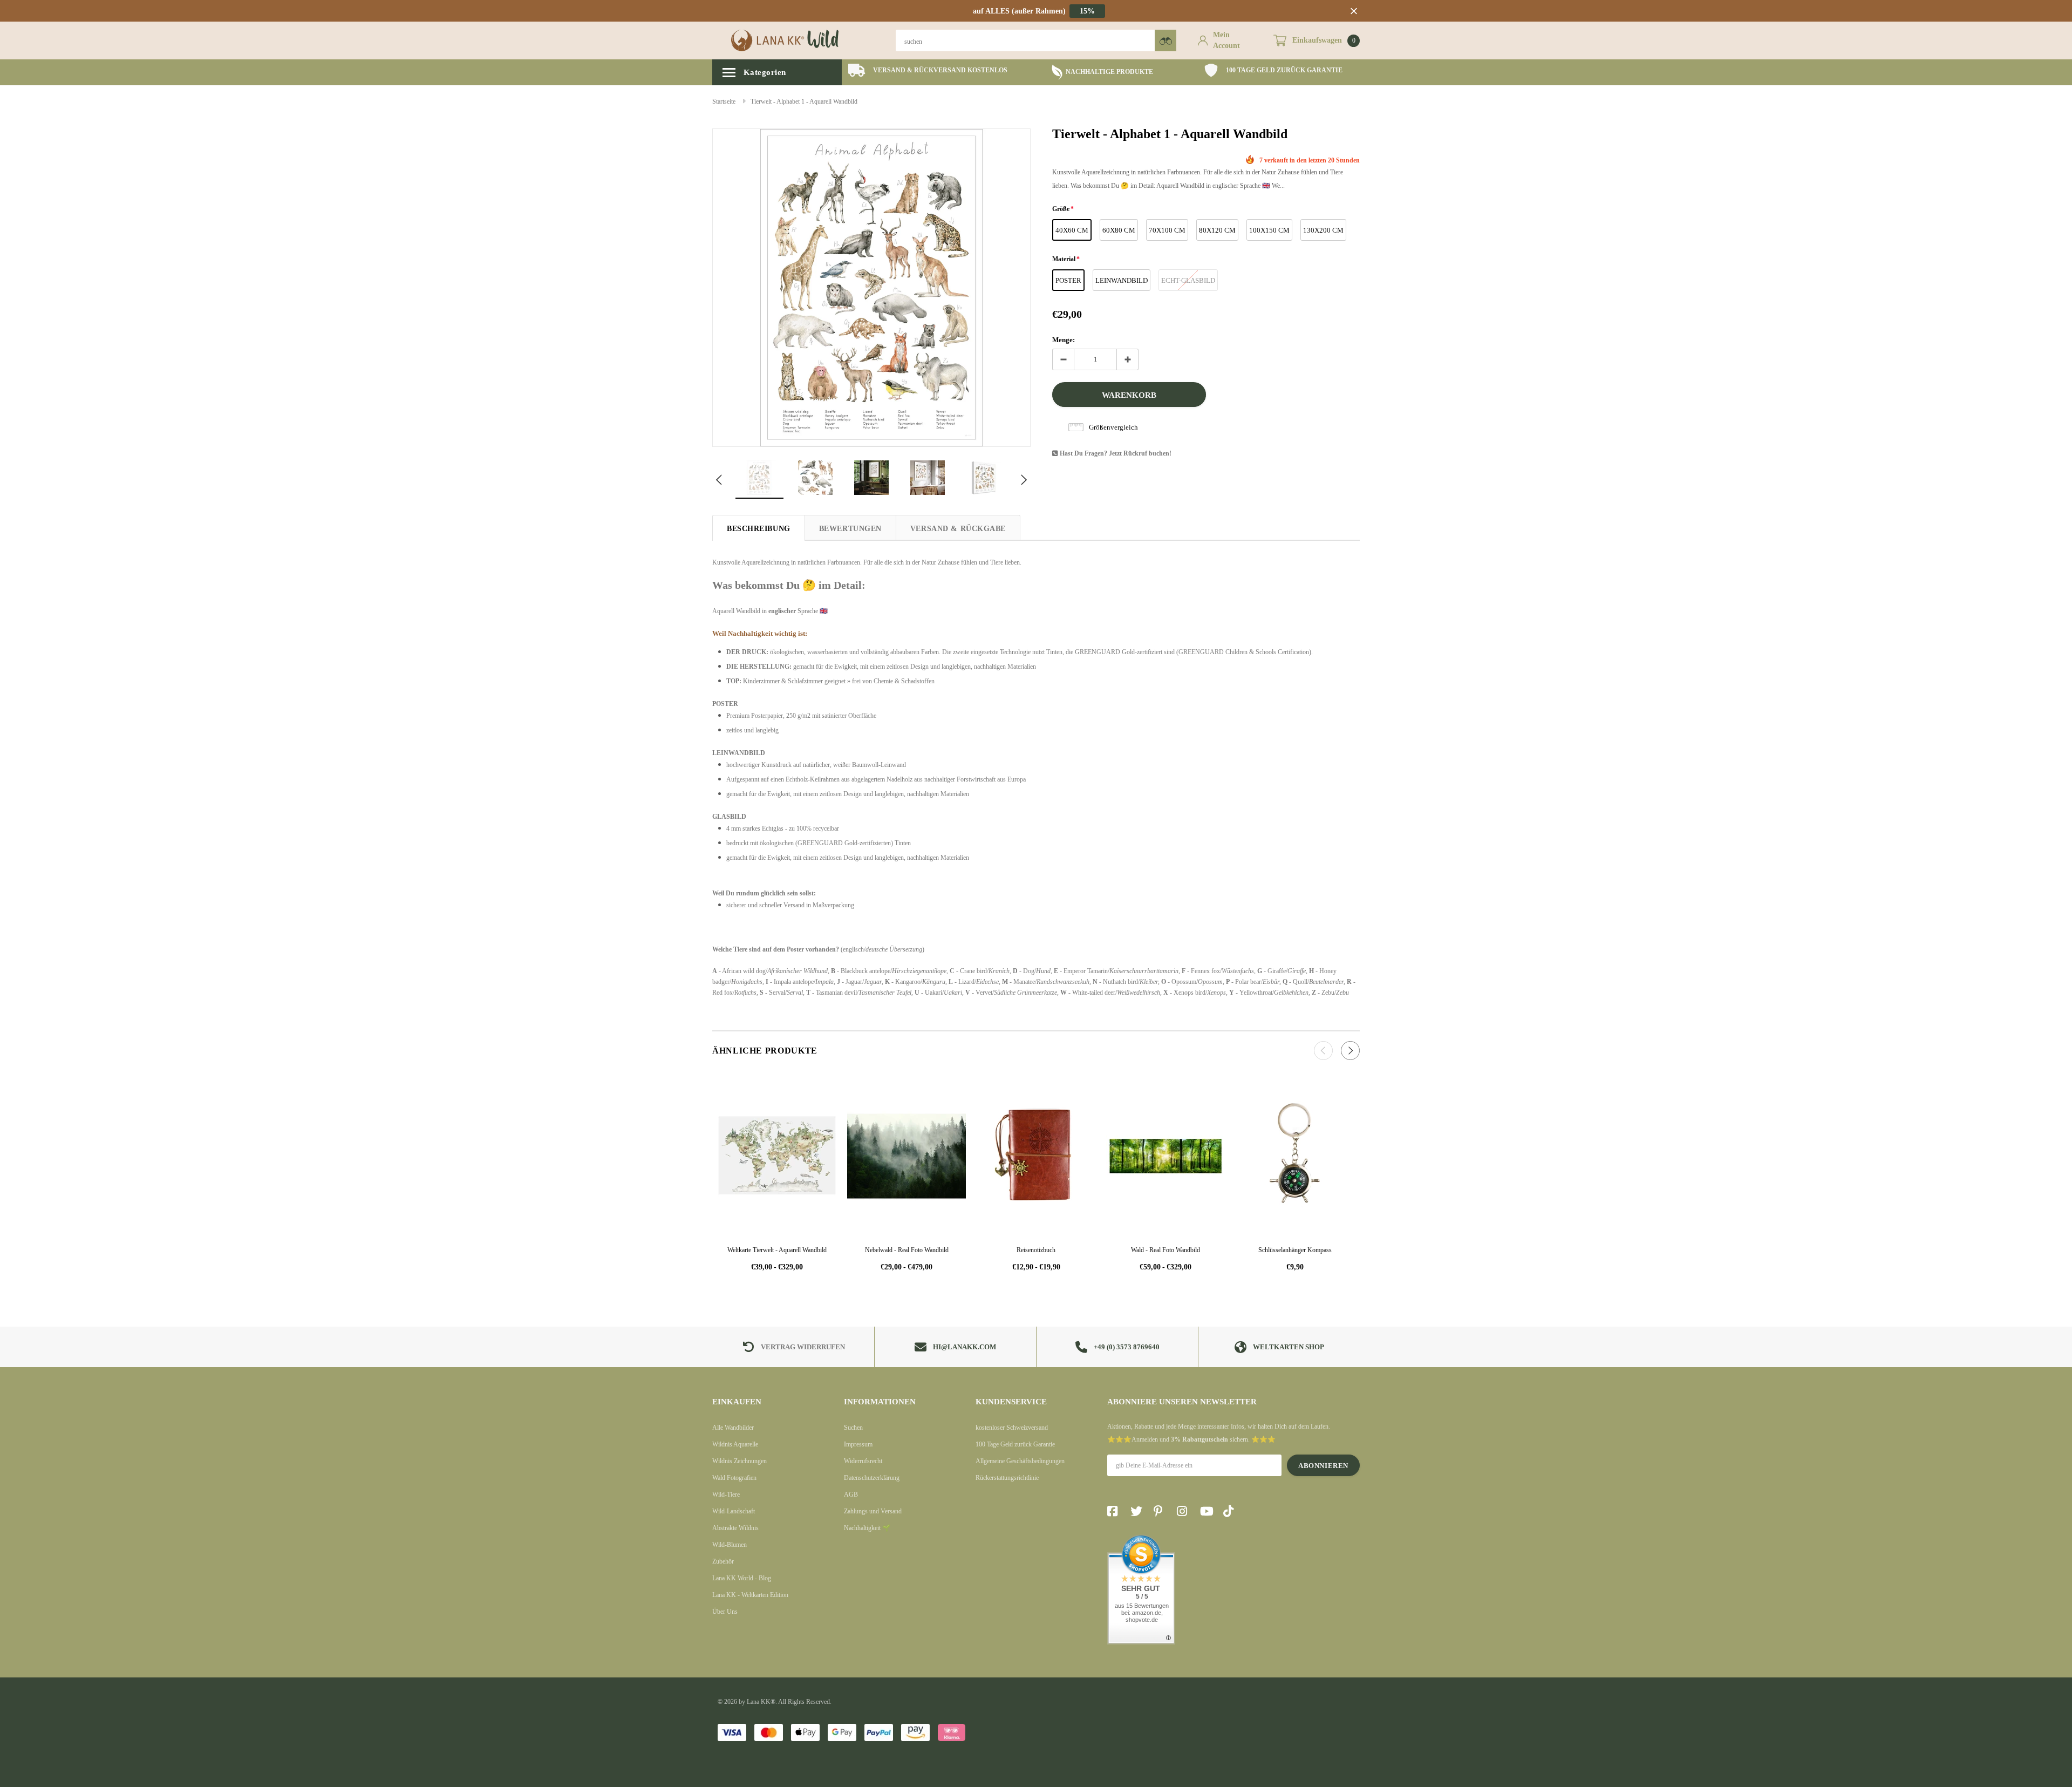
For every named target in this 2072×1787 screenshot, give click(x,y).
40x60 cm (1072, 230)
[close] (1354, 11)
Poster (1068, 280)
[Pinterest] (1162, 1511)
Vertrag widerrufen (803, 1347)
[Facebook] (1115, 1511)
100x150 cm (1269, 230)
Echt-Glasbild (1188, 280)
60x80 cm (1119, 230)
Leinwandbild (1122, 280)
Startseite (724, 101)
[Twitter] (1139, 1511)
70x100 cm (1167, 230)
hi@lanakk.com (965, 1347)
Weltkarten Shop (1289, 1347)
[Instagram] (1185, 1511)
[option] (928, 70)
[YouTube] (1208, 1511)
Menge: (1064, 340)
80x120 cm (1217, 230)
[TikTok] (1231, 1511)
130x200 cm (1323, 230)
